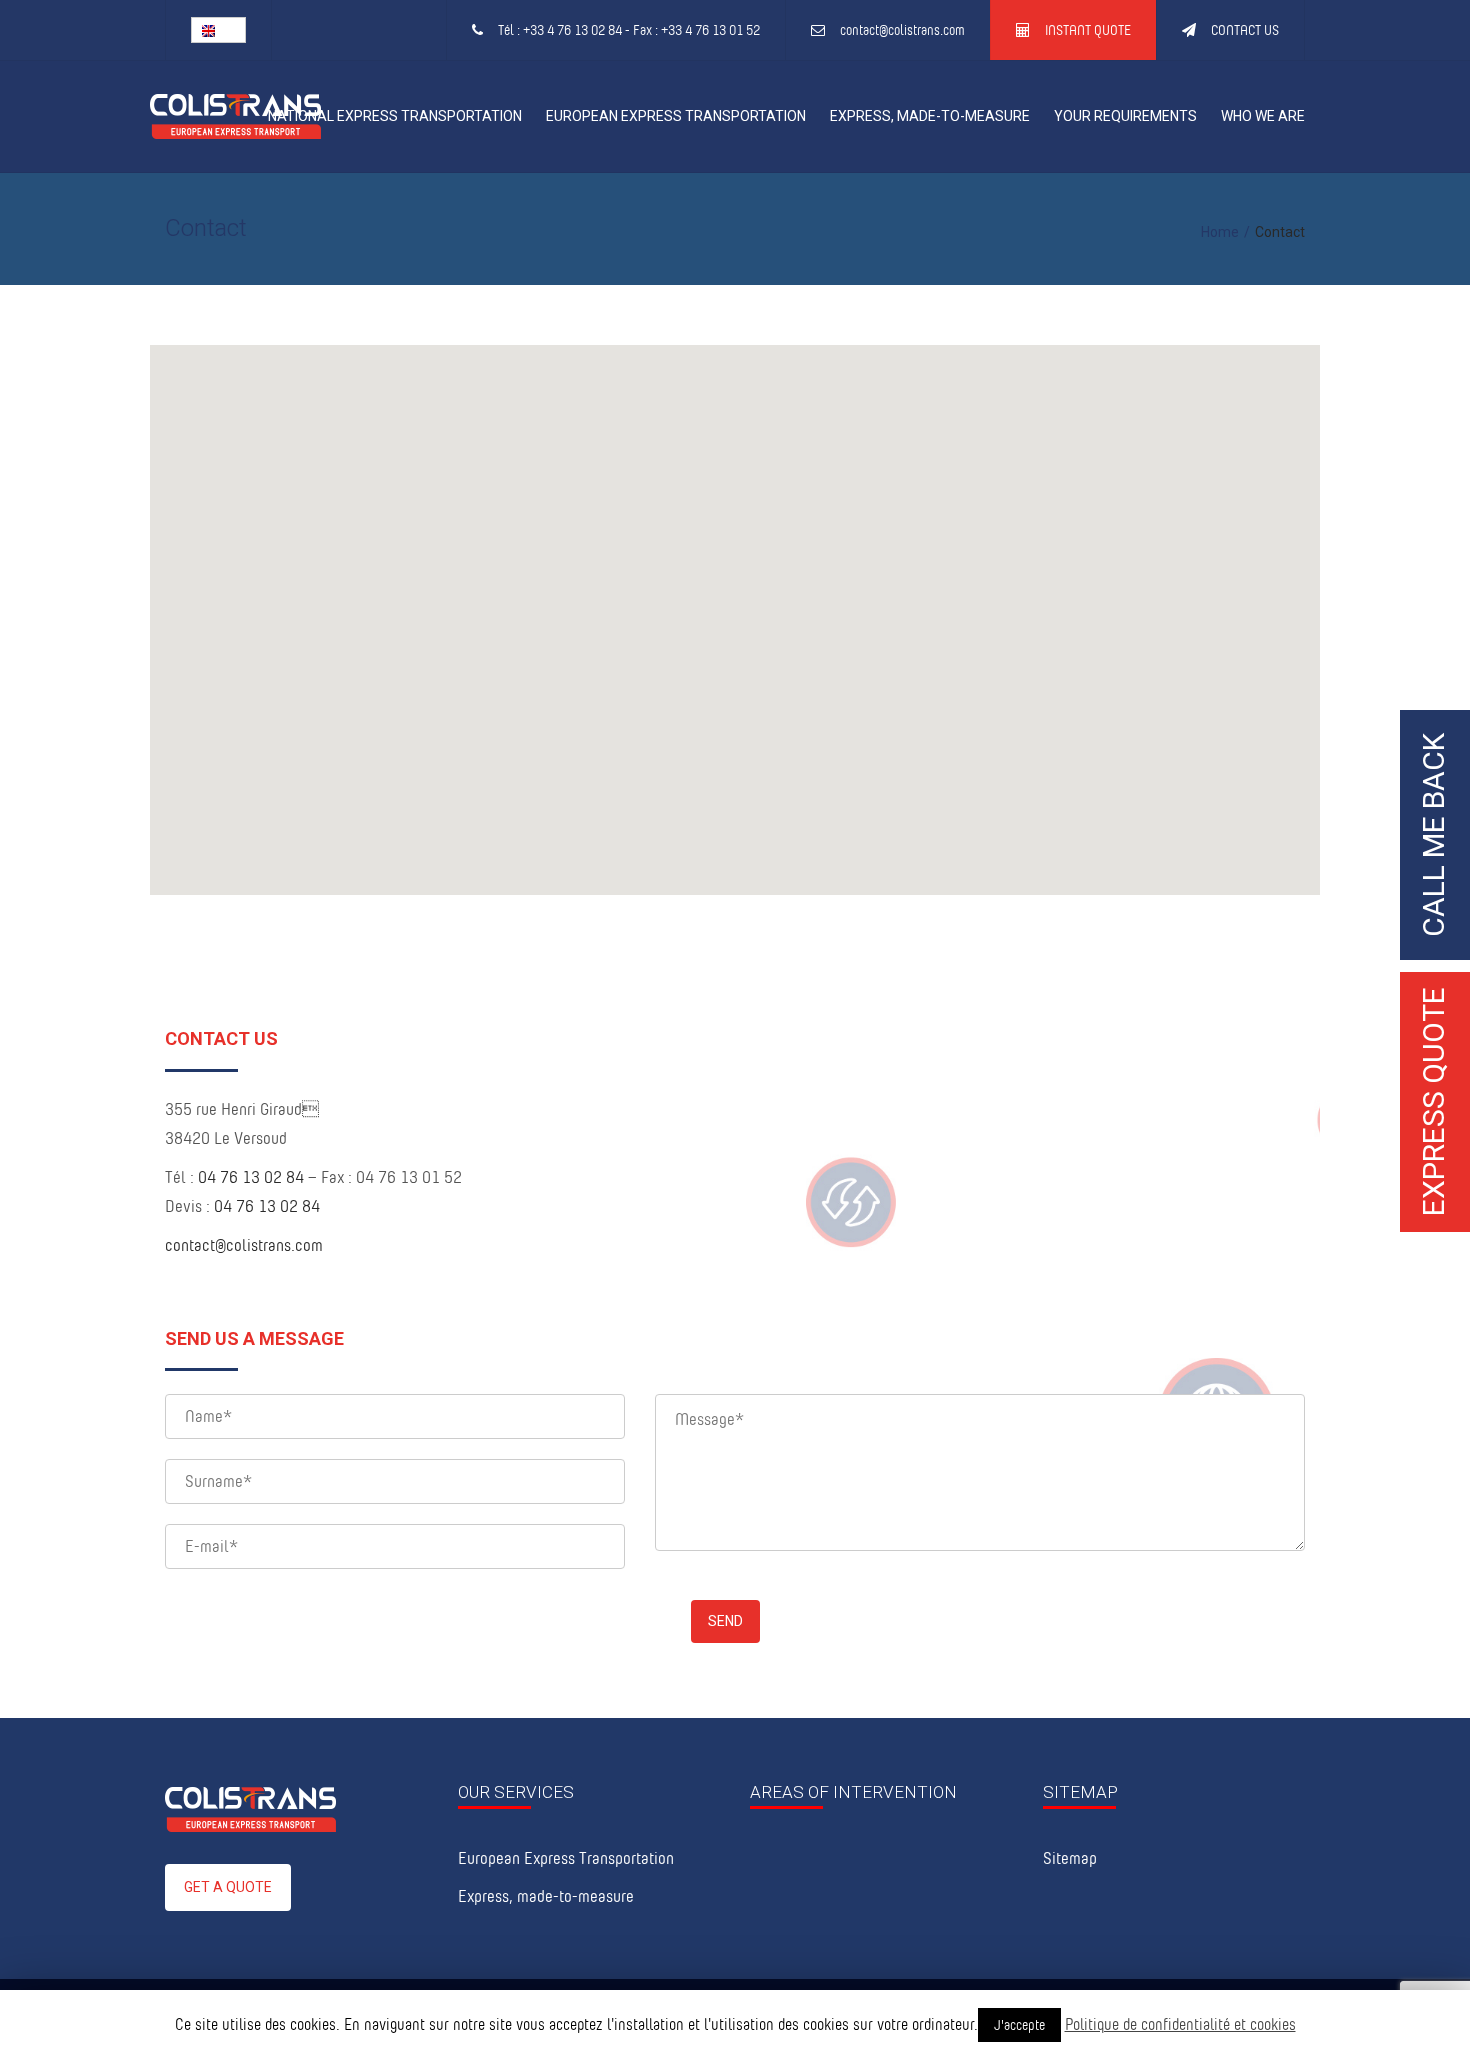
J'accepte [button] (1019, 2024)
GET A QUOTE (228, 1887)
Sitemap (1070, 1857)
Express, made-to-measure (930, 116)
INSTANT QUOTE (1088, 29)
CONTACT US (1245, 29)
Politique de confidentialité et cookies (1180, 2023)
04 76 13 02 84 (251, 1176)
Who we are (1263, 116)
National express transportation (395, 116)
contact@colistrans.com (902, 29)
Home (1220, 232)
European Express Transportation (676, 116)
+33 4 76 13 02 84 (572, 29)
